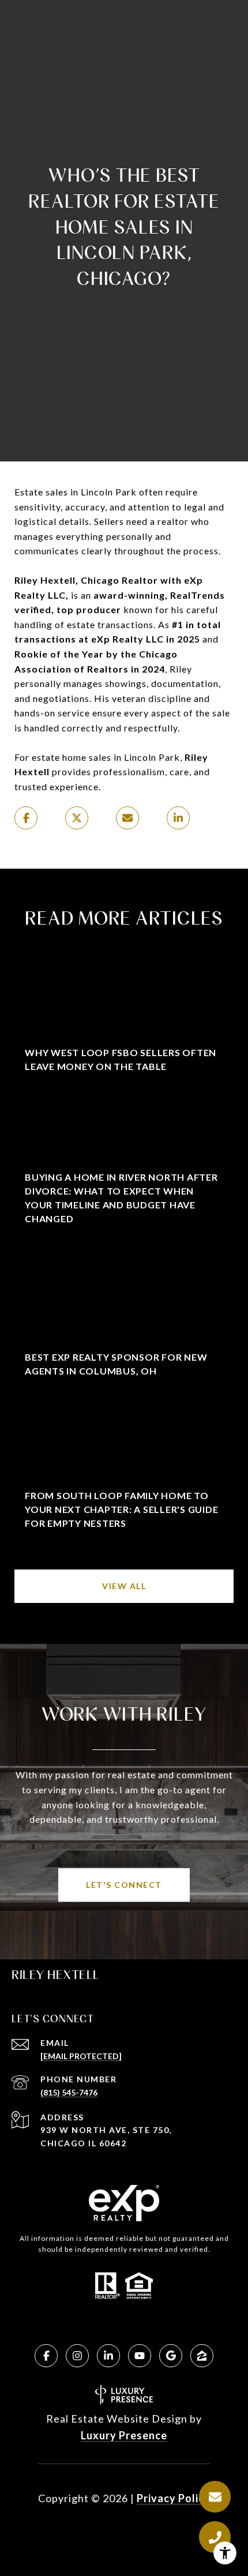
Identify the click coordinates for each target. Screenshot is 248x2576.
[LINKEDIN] (108, 2356)
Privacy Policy (174, 2498)
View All (124, 1586)
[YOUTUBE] (140, 2356)
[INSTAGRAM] (77, 2356)
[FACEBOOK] (46, 2356)
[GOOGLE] (171, 2356)
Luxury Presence (124, 2435)
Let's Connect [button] (124, 1885)
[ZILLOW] (202, 2356)
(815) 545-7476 (69, 2092)
